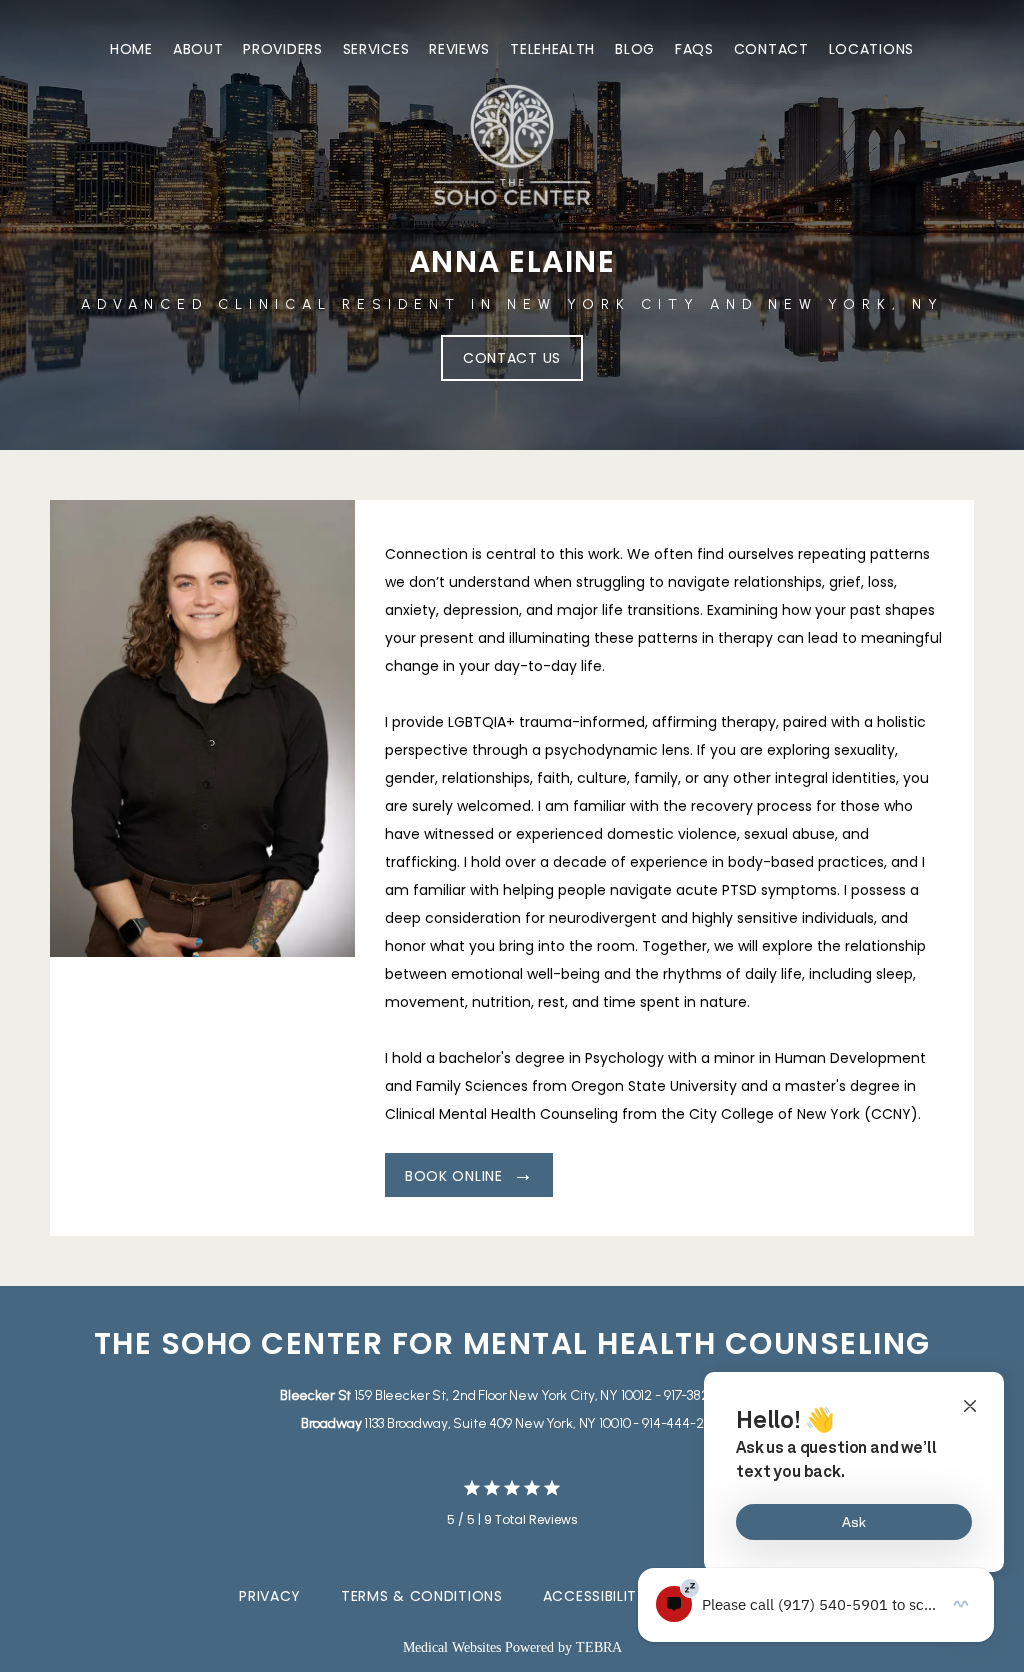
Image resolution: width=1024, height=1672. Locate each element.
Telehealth (552, 49)
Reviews (459, 49)
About (198, 49)
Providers (282, 49)
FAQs (694, 49)
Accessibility (595, 1596)
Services (376, 49)
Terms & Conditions (422, 1596)
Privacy (270, 1596)
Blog (635, 49)
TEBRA (599, 1647)
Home (131, 49)
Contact (771, 49)
